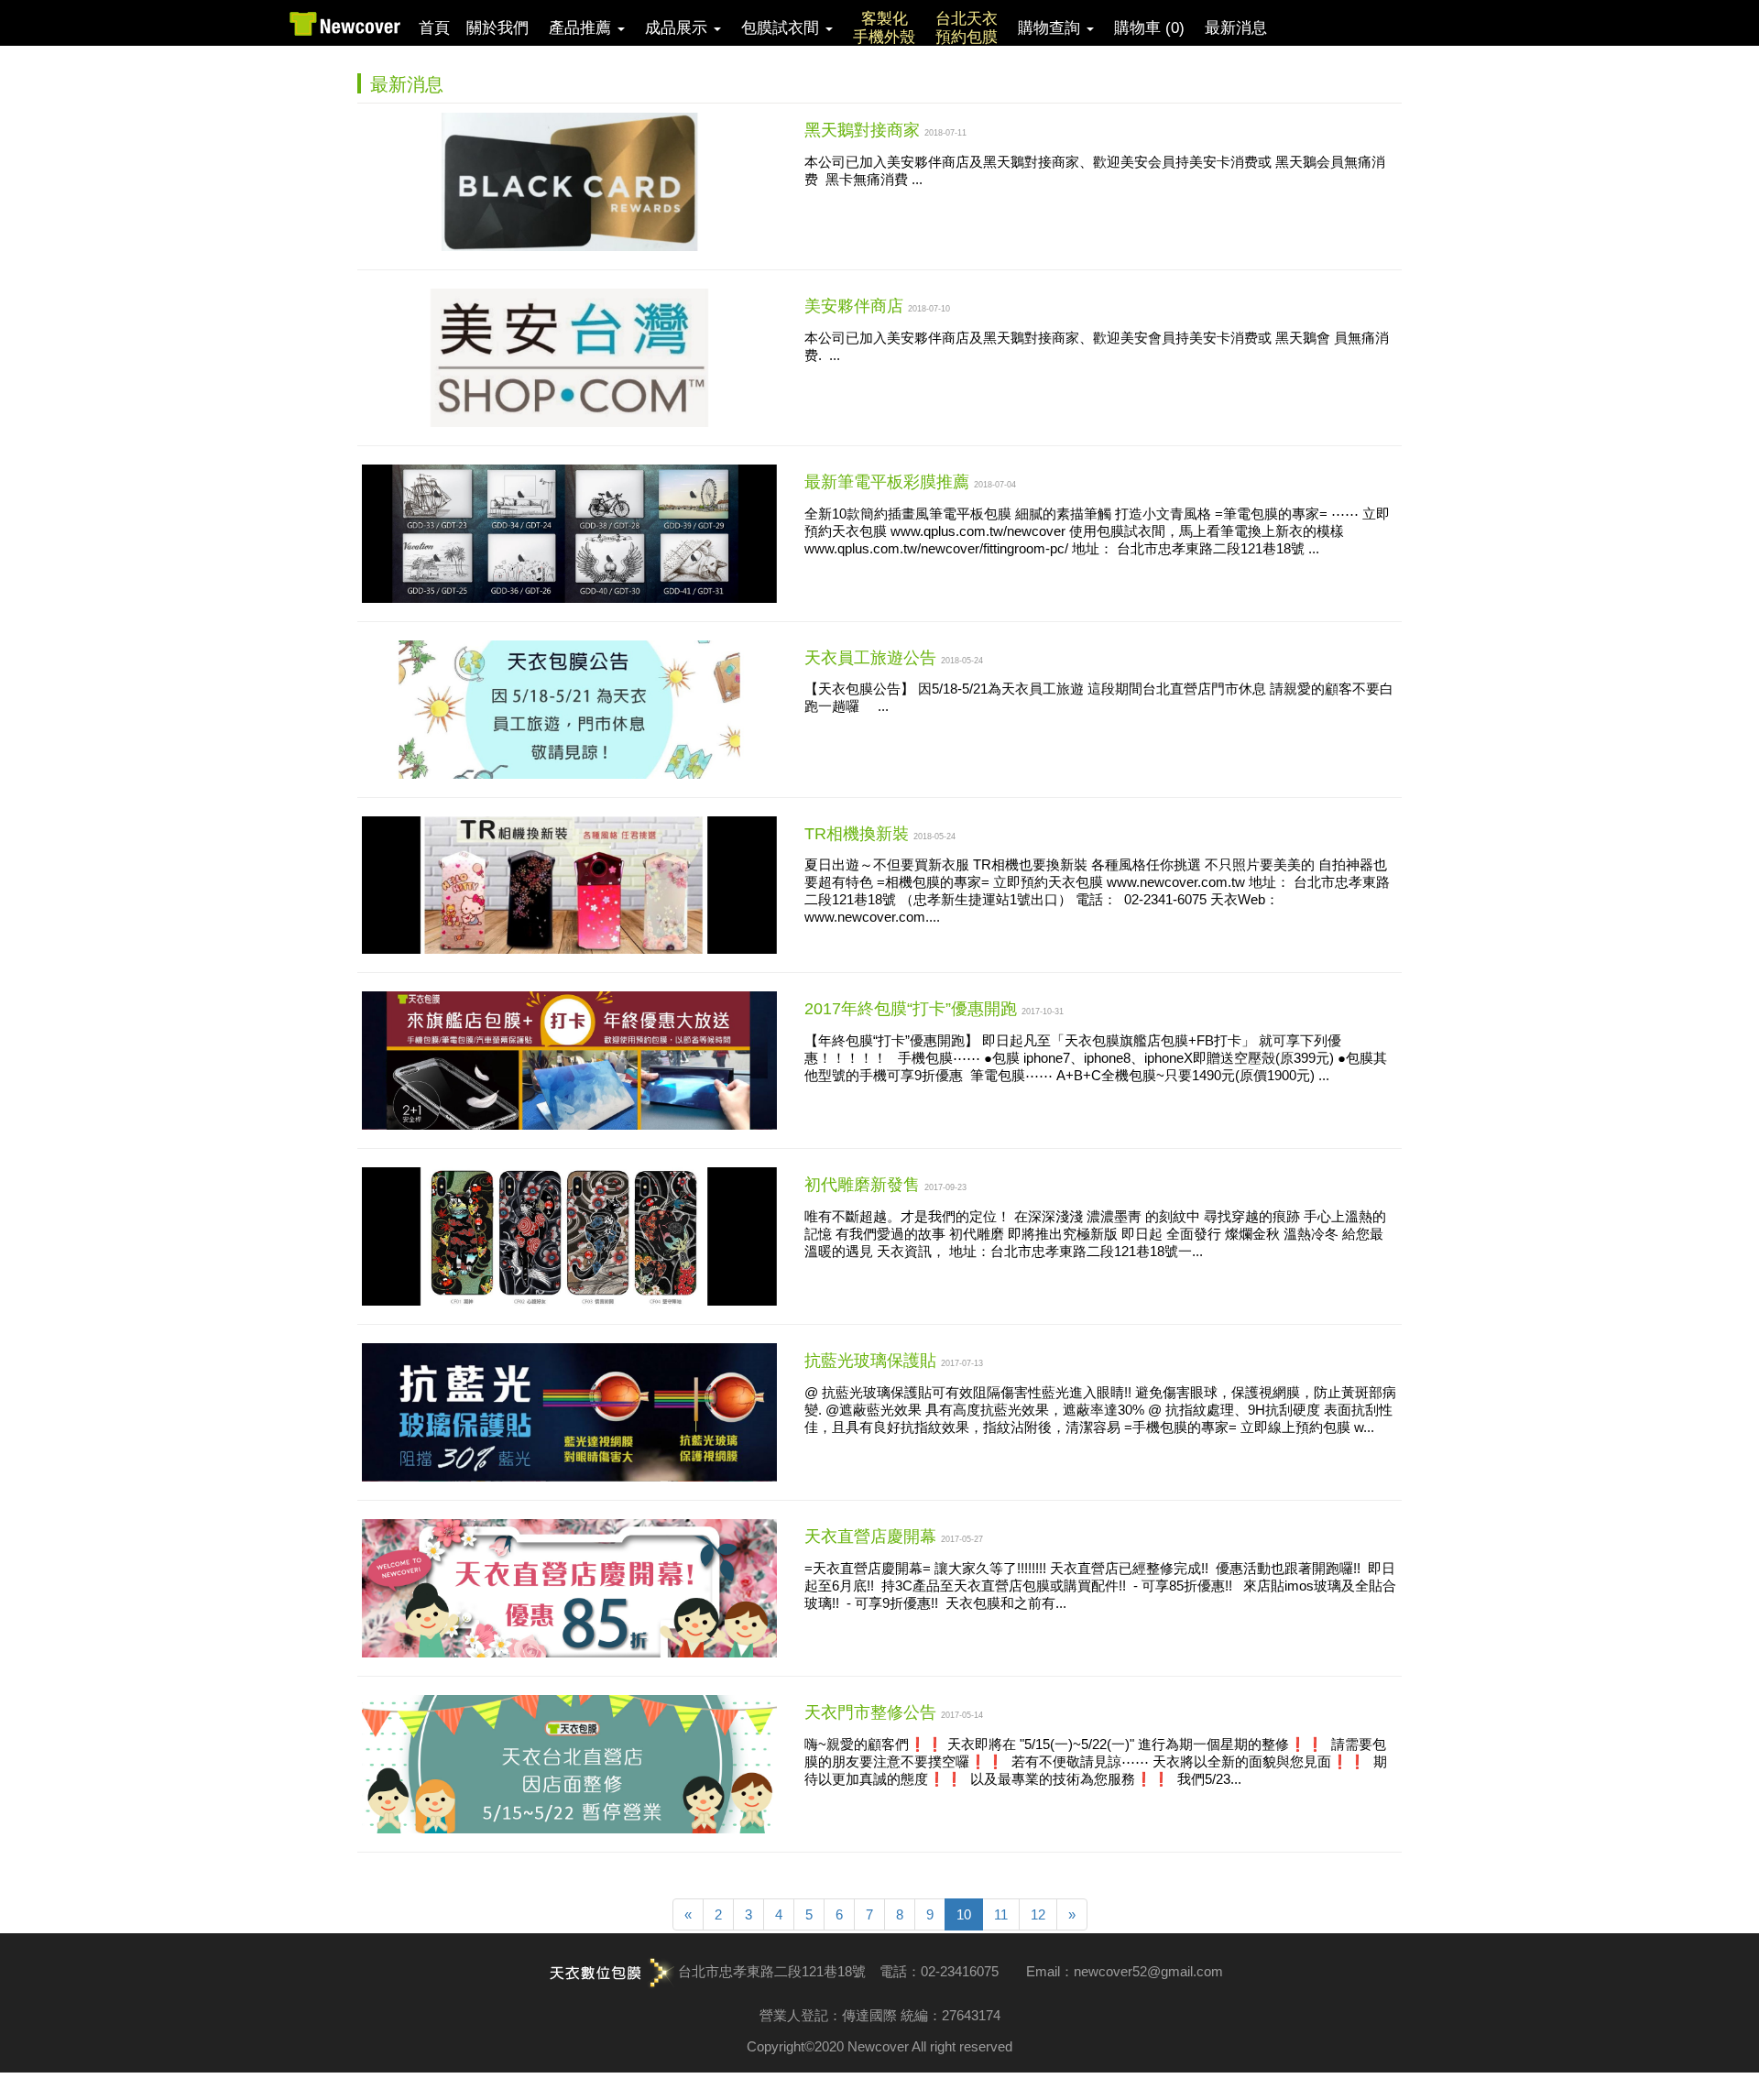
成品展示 (678, 27)
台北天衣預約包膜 (967, 27)
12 (1038, 1914)
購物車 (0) (1149, 27)
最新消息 (1236, 27)
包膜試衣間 (782, 27)
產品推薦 (582, 27)
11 (1001, 1914)
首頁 (434, 27)
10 (964, 1914)
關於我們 (497, 27)
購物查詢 (1051, 27)
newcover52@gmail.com (1148, 1971)
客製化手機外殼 (884, 27)
